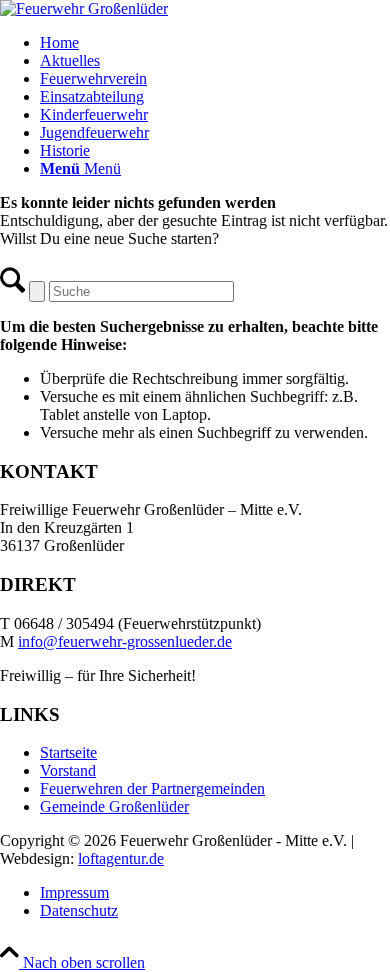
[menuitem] (215, 43)
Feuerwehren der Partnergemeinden (152, 788)
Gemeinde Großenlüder (114, 806)
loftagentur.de (121, 858)
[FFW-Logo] (84, 8)
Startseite (68, 752)
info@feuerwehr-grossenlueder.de (125, 641)
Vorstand (68, 770)
